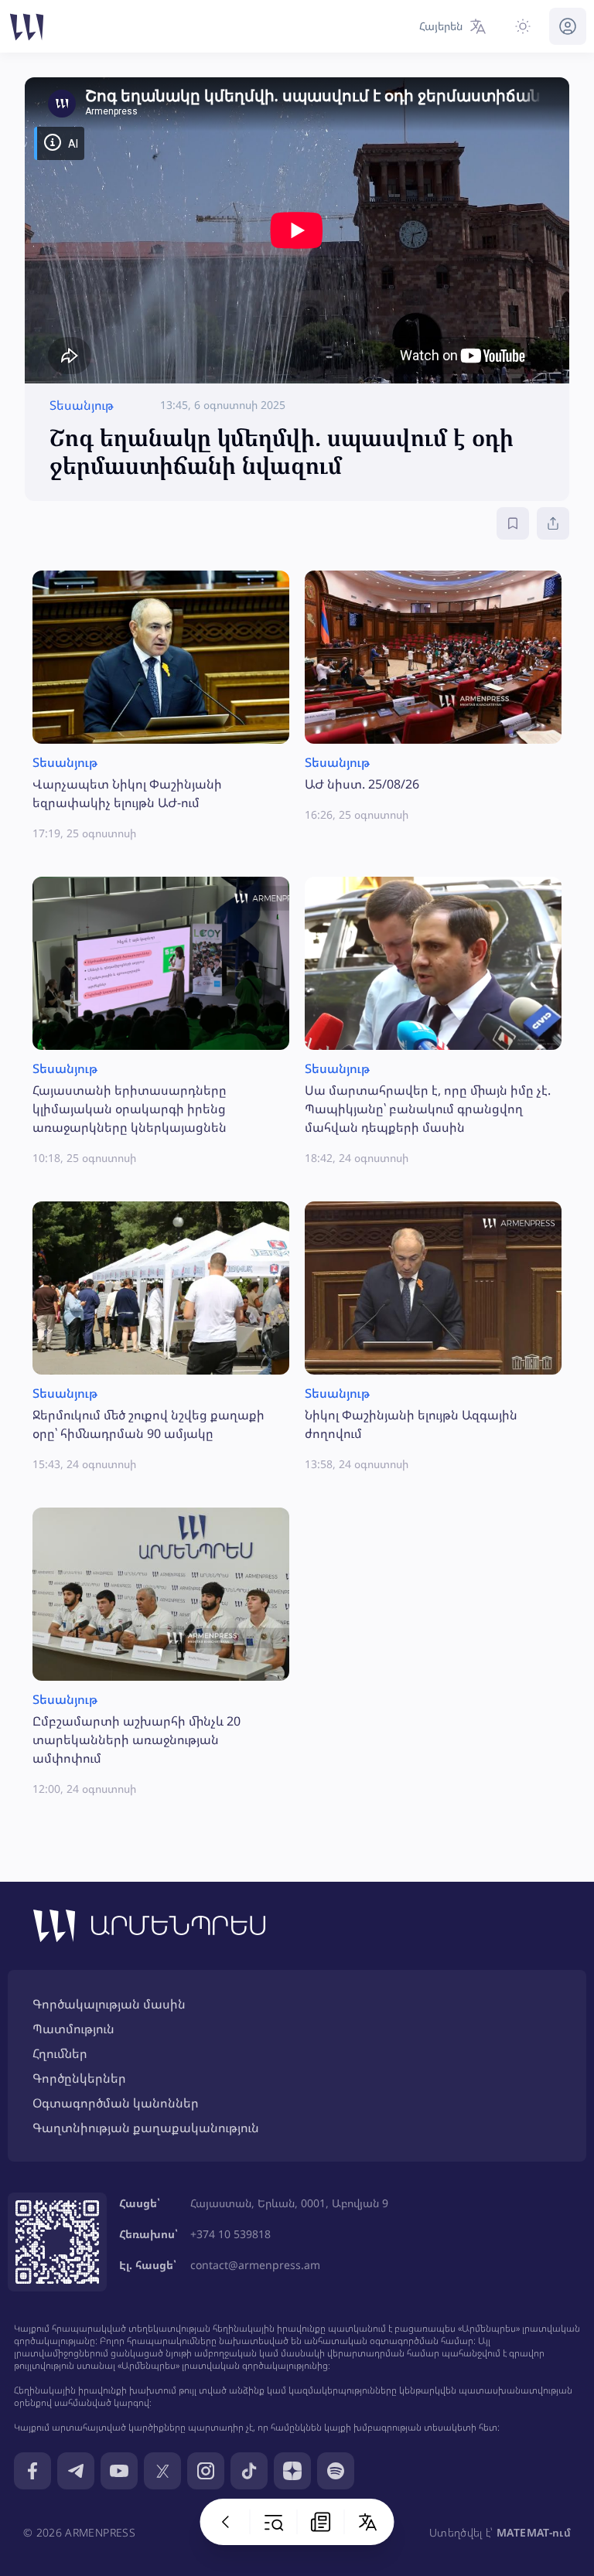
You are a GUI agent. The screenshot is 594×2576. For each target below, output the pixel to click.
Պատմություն (73, 2029)
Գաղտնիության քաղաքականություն (146, 2128)
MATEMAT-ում (534, 2532)
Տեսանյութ (82, 405)
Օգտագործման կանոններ (116, 2103)
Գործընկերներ (79, 2078)
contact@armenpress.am (255, 2265)
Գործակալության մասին (109, 2004)
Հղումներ (60, 2053)
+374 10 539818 (230, 2234)
